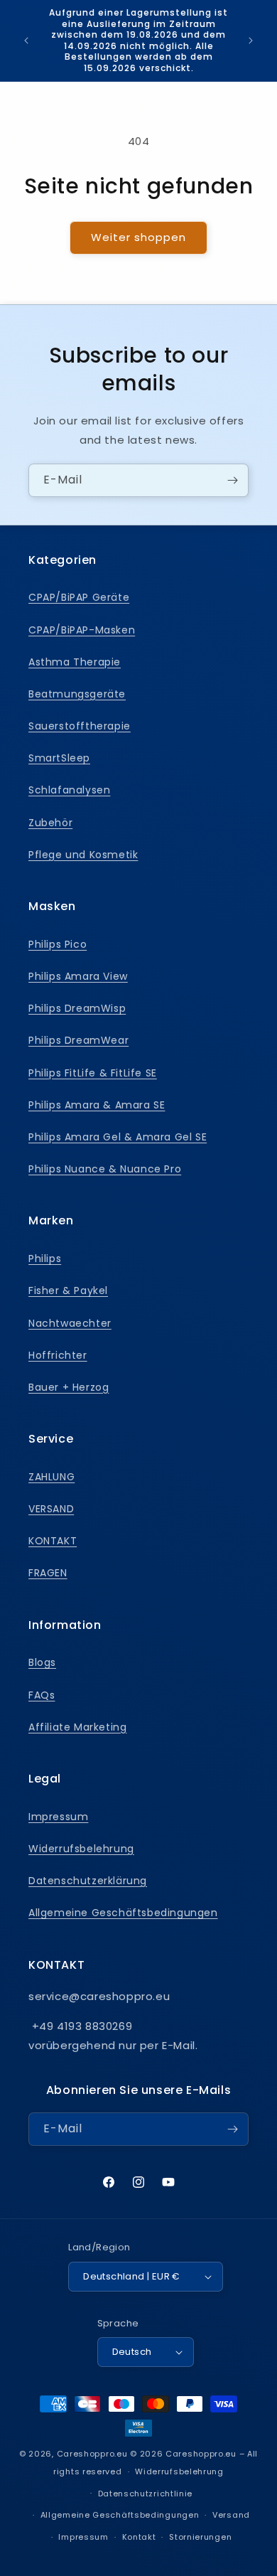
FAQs (42, 1695)
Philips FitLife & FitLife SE (93, 1073)
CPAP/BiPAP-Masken (82, 630)
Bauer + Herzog (69, 1387)
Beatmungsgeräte (77, 694)
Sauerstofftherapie (80, 726)
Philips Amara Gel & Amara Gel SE (118, 1137)
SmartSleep (59, 758)
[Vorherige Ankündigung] (26, 41)
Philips (45, 1258)
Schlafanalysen (69, 790)
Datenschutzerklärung (88, 1881)
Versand (231, 2515)
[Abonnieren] (232, 480)
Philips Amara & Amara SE (97, 1105)
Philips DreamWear (78, 1040)
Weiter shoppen (138, 237)
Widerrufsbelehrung (81, 1849)
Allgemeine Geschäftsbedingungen (123, 1913)
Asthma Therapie (75, 662)
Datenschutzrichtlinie (146, 2494)
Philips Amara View (78, 976)
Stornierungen (200, 2537)
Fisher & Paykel (68, 1290)
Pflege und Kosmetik (83, 855)
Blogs (42, 1662)
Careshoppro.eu (92, 2454)
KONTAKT (53, 1541)
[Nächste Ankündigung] (251, 41)
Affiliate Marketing (77, 1727)
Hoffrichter (58, 1355)
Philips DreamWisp (77, 1008)
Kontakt (139, 2537)
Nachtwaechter (70, 1323)
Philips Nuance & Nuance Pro (105, 1169)
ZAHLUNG (51, 1477)
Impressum (58, 1817)
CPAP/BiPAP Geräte (79, 597)
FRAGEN (48, 1573)
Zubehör (50, 823)
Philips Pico (58, 944)
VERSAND (51, 1509)
